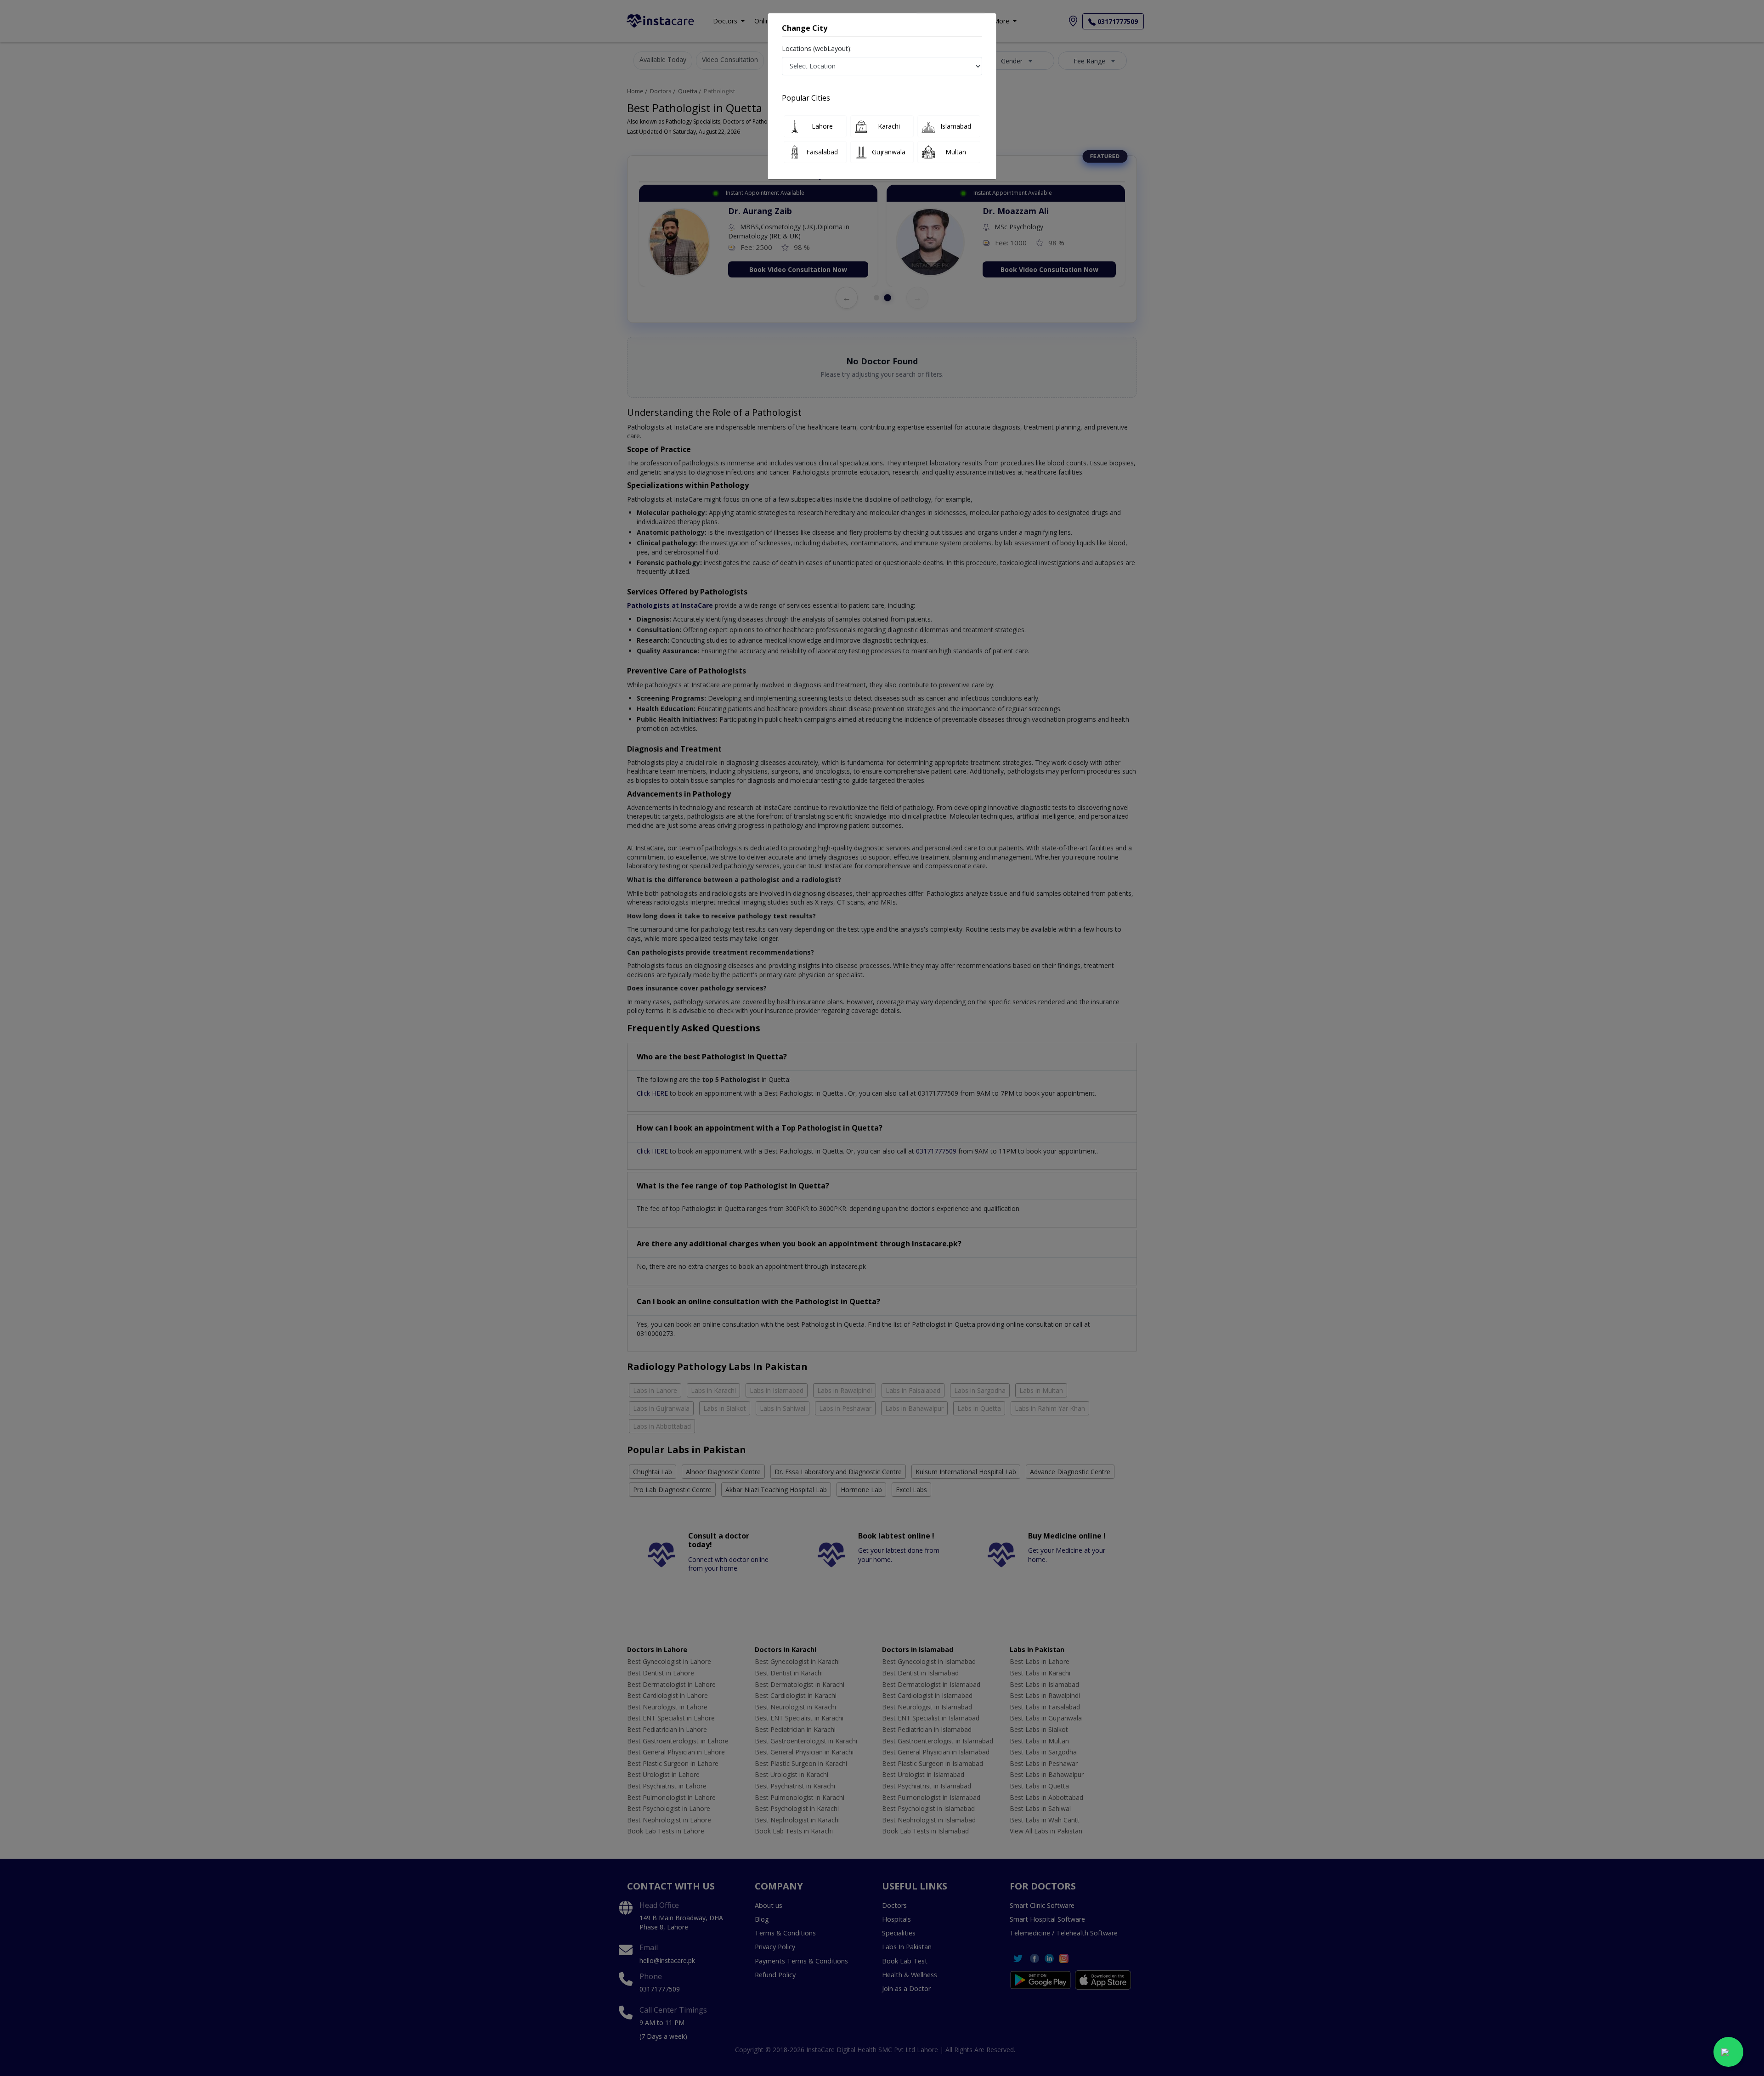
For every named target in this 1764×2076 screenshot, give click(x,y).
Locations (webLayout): (817, 48)
